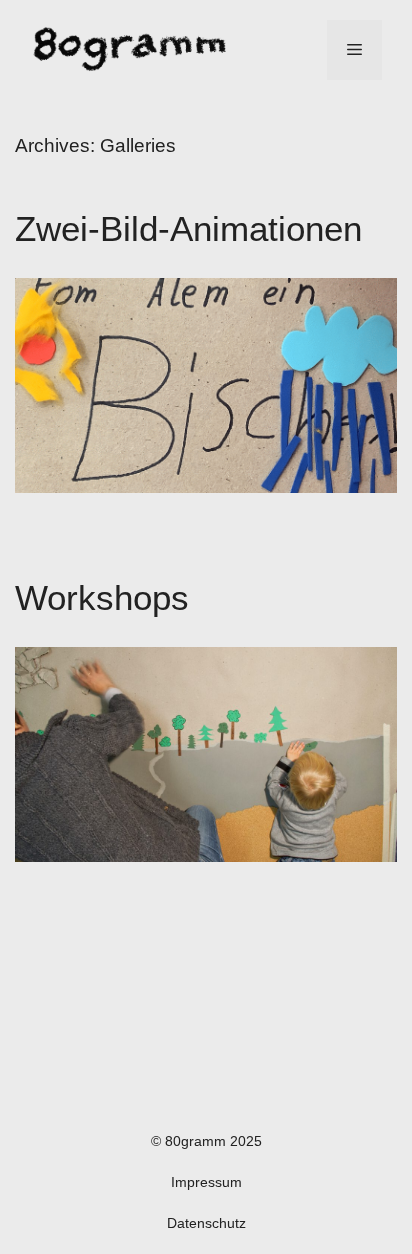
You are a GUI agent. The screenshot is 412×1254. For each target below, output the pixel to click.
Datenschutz (206, 1223)
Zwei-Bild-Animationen (188, 228)
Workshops (102, 597)
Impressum (206, 1182)
